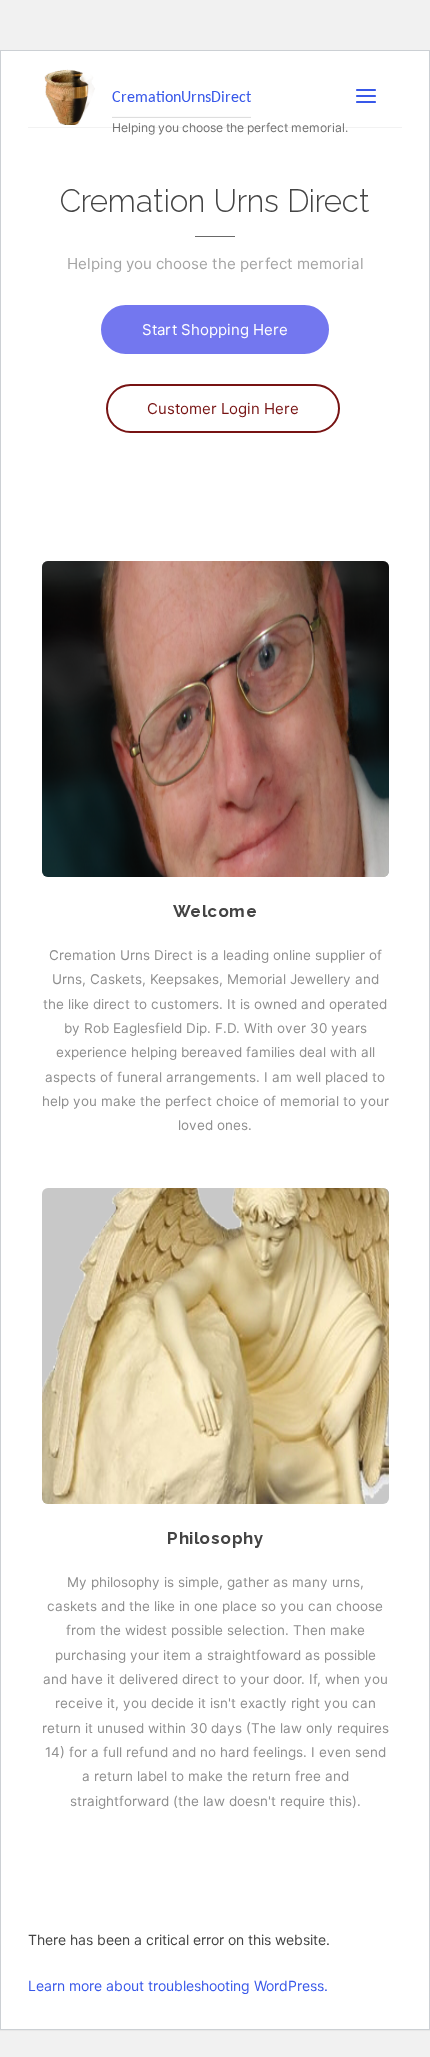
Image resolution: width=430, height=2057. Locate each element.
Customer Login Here (223, 408)
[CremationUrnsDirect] (70, 96)
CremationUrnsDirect (181, 98)
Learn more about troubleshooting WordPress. (178, 1985)
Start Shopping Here (215, 329)
